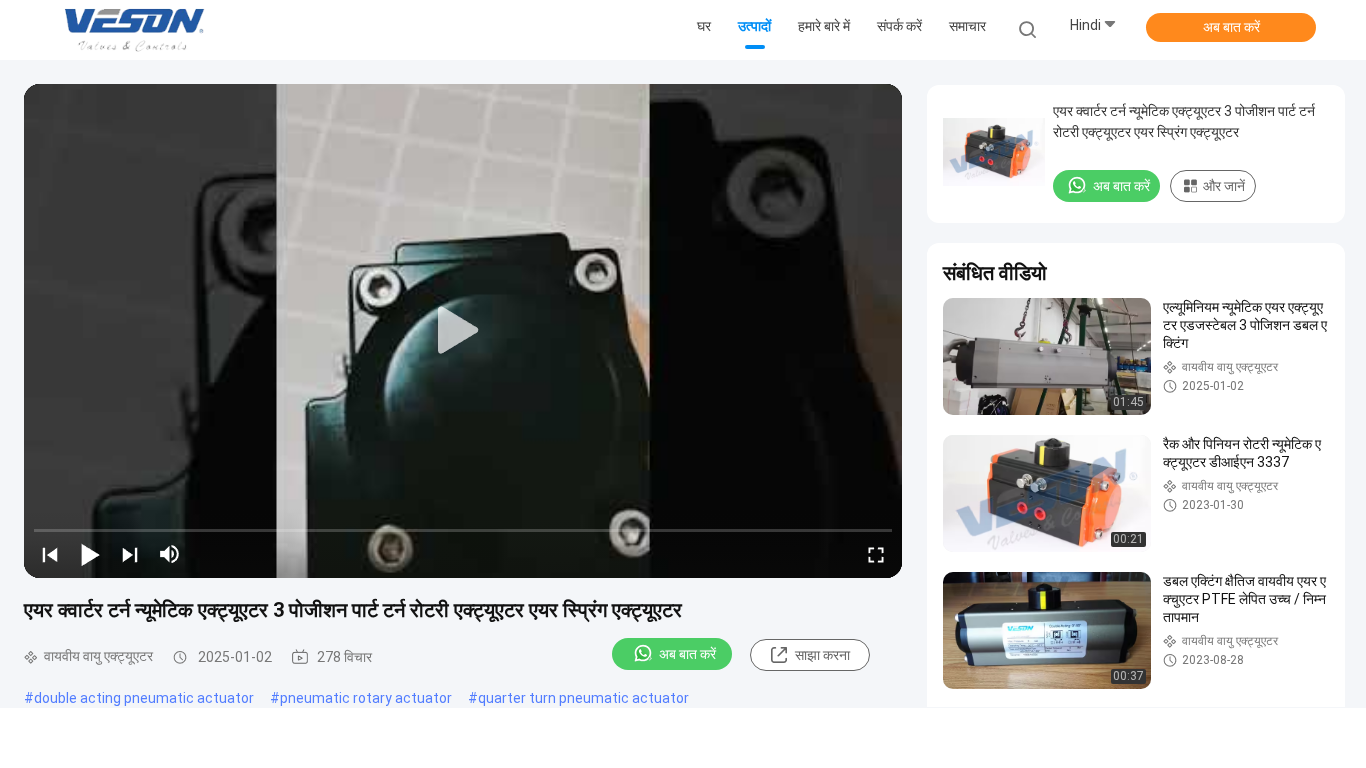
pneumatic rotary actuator (366, 698)
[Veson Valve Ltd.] (138, 30)
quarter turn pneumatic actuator (583, 698)
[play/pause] (90, 554)
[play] (463, 331)
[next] (130, 554)
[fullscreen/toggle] (876, 554)
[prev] (50, 554)
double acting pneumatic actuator (144, 698)
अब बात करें (1231, 27)
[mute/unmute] (170, 554)
